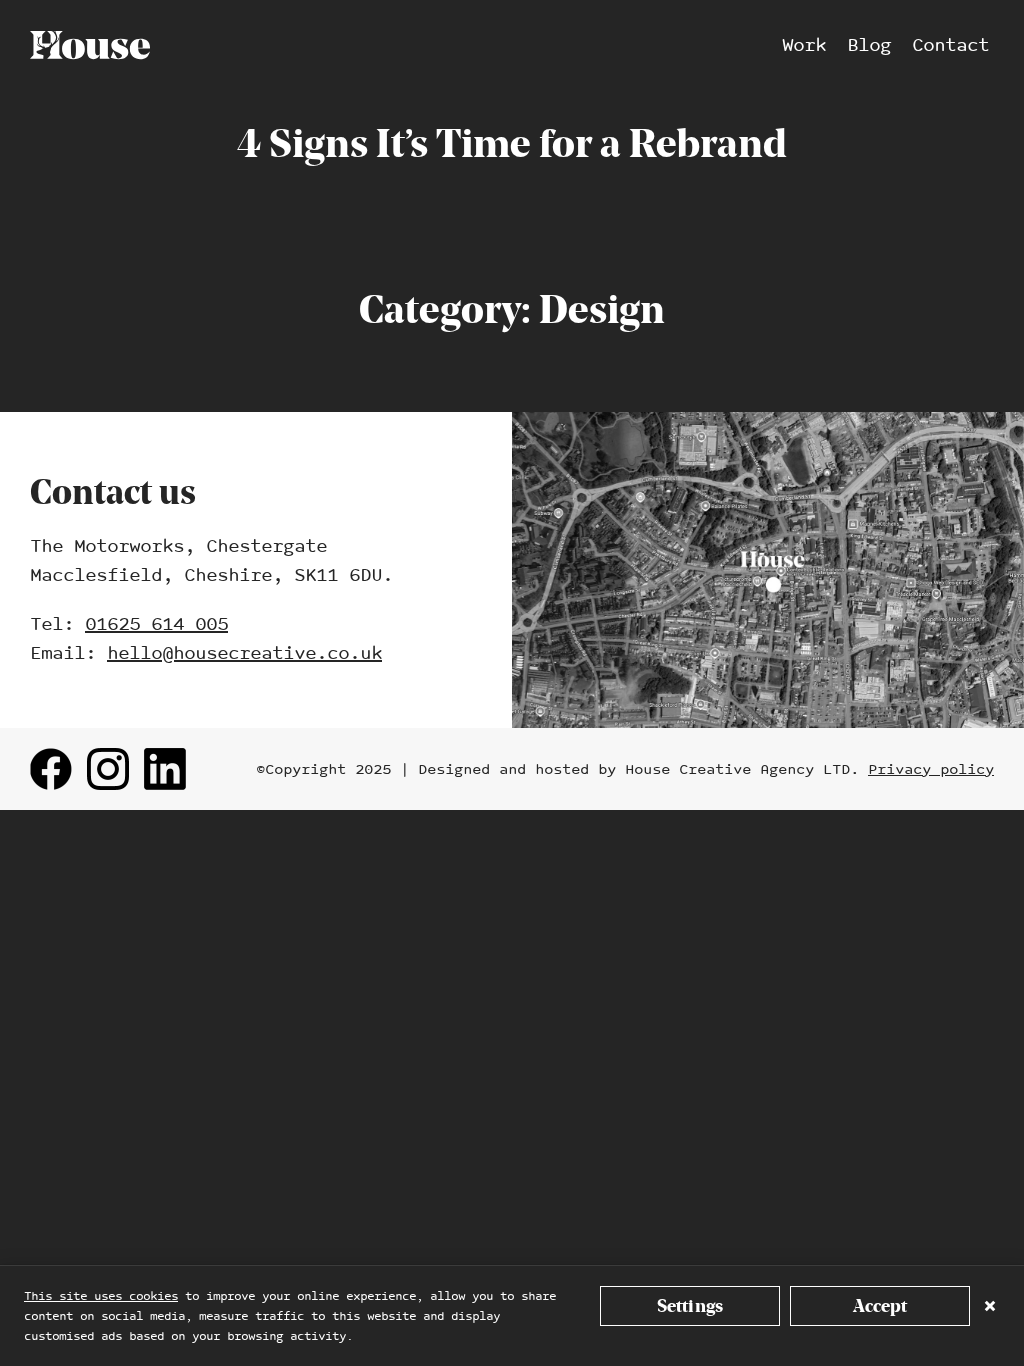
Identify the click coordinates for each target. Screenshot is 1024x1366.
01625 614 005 (156, 624)
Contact (950, 45)
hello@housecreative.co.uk (244, 653)
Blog (869, 45)
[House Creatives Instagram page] (108, 769)
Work (804, 45)
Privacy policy (931, 769)
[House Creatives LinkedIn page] (165, 769)
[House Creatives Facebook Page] (51, 769)
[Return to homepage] (90, 45)
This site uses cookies (101, 1296)
